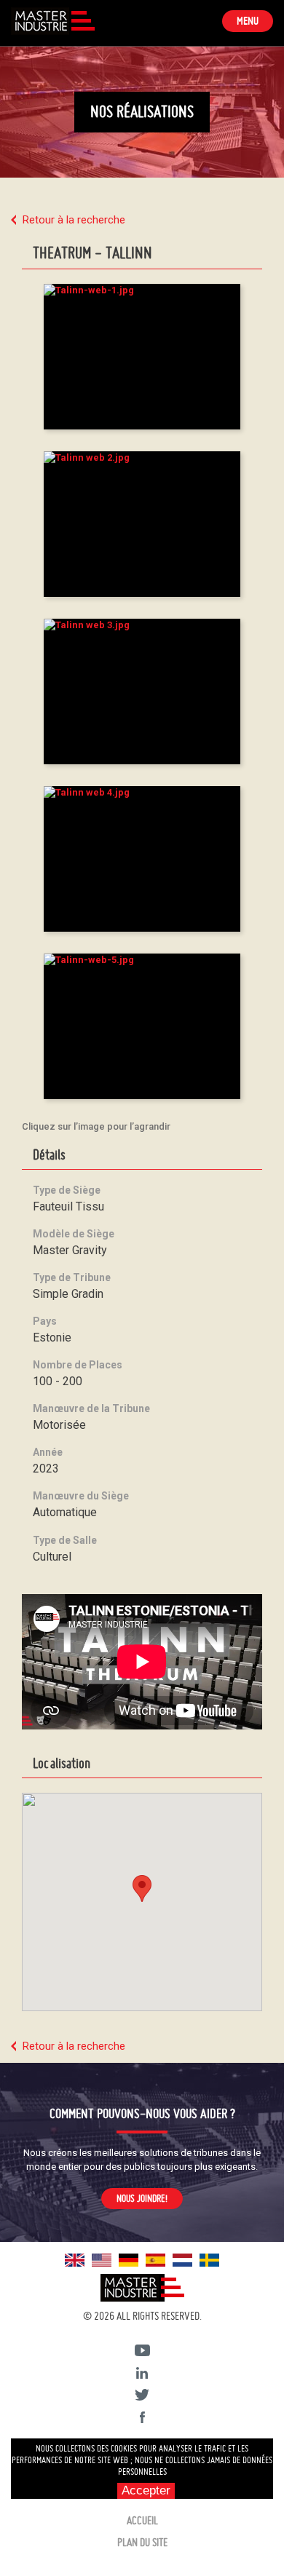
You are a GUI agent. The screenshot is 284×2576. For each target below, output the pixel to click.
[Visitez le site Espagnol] (155, 2259)
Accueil (142, 2521)
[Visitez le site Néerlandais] (182, 2259)
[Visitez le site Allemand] (129, 2259)
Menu (255, 23)
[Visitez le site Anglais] (75, 2259)
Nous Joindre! (142, 2198)
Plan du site (142, 2543)
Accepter (146, 2490)
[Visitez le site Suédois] (209, 2259)
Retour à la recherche (74, 220)
